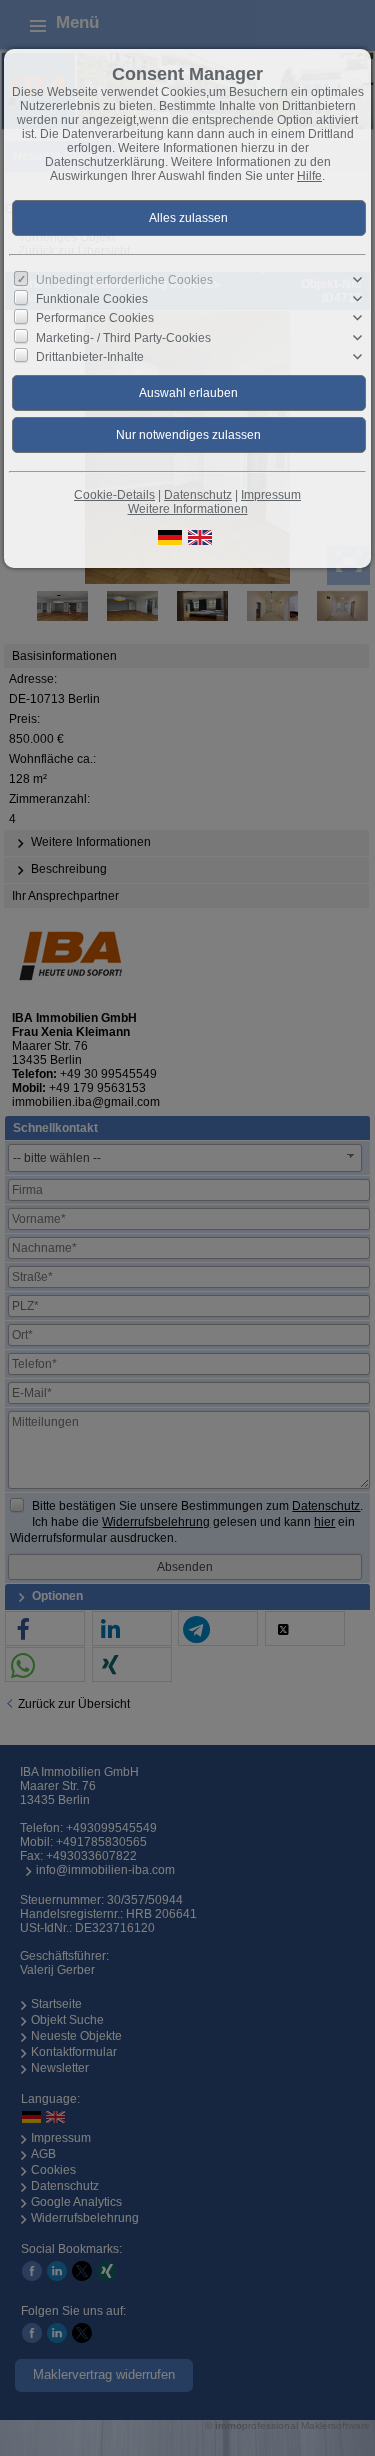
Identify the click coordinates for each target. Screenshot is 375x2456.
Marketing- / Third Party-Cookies (123, 337)
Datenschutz (198, 495)
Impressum (271, 495)
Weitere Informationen (188, 509)
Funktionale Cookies (92, 299)
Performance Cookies (95, 318)
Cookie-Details (114, 495)
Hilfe (309, 176)
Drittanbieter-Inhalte (90, 357)
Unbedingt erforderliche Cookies (124, 280)
